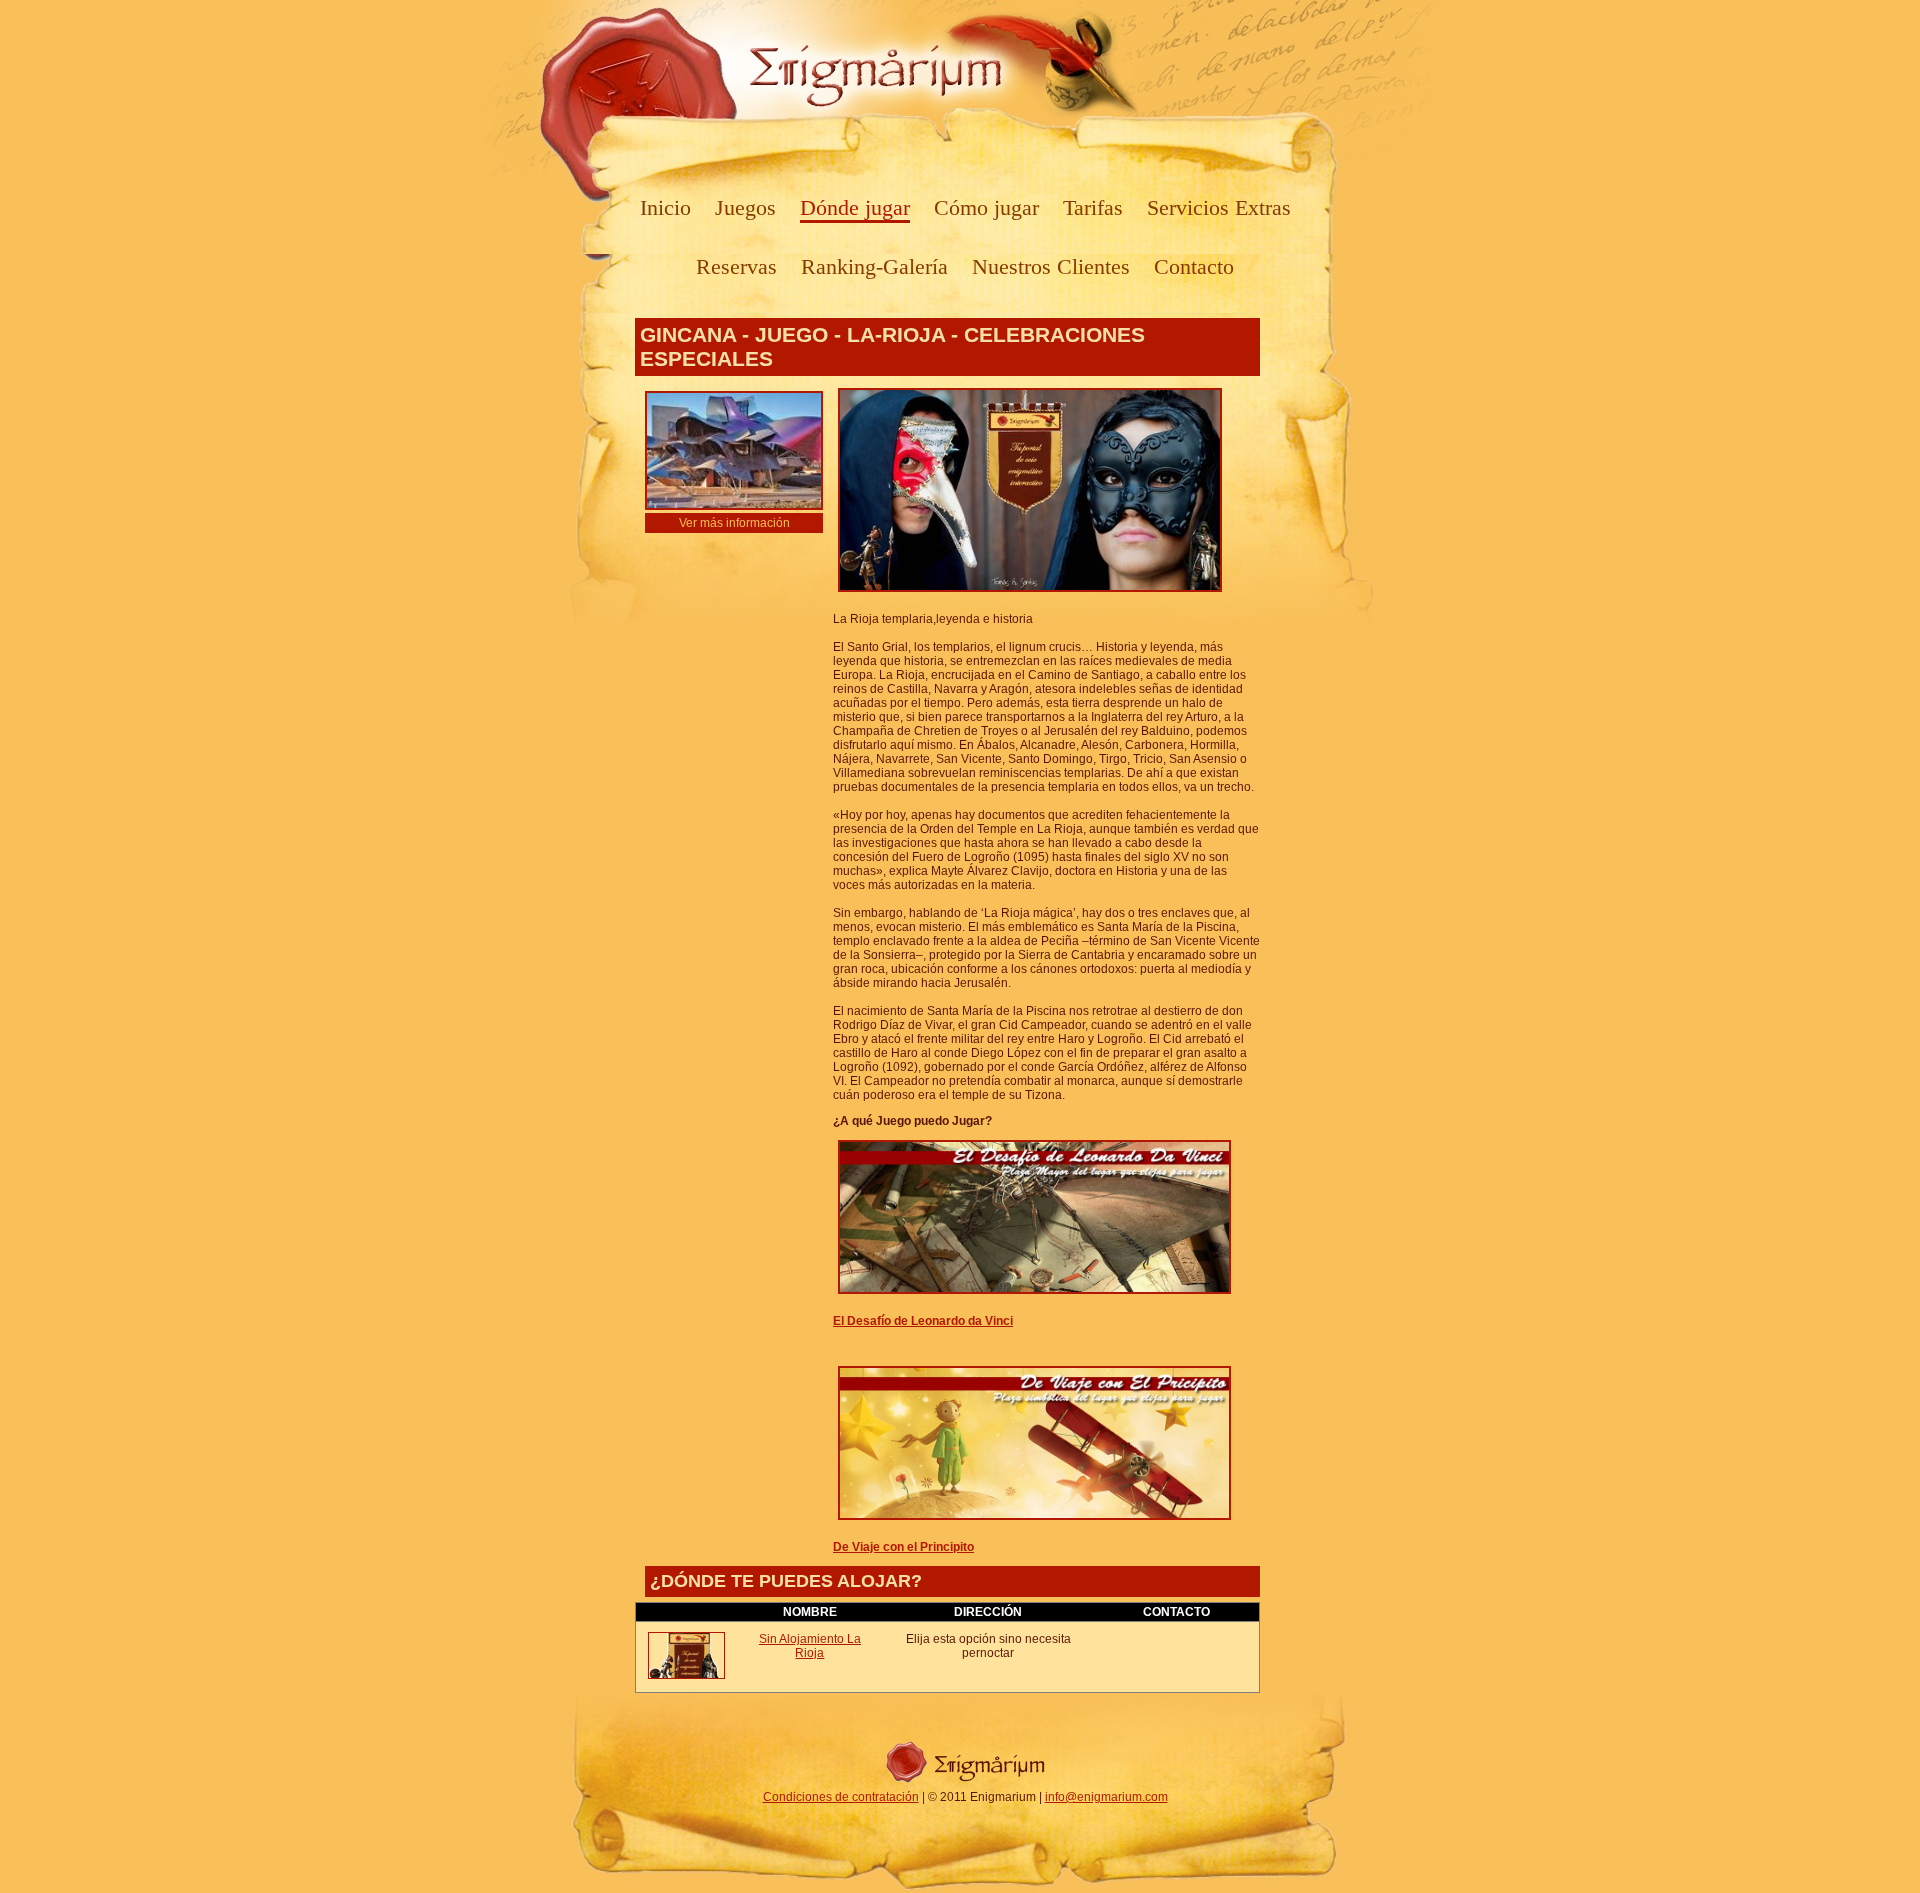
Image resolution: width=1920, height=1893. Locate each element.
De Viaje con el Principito (903, 1547)
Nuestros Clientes (1051, 266)
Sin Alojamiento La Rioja (810, 1646)
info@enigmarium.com (1106, 1797)
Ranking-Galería (874, 266)
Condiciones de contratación (841, 1797)
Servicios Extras (1219, 207)
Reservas (736, 266)
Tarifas (1093, 207)
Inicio (665, 207)
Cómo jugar (986, 207)
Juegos (745, 207)
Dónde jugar (855, 207)
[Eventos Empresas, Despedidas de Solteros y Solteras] (965, 1783)
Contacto (1194, 266)
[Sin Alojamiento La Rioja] (686, 1675)
